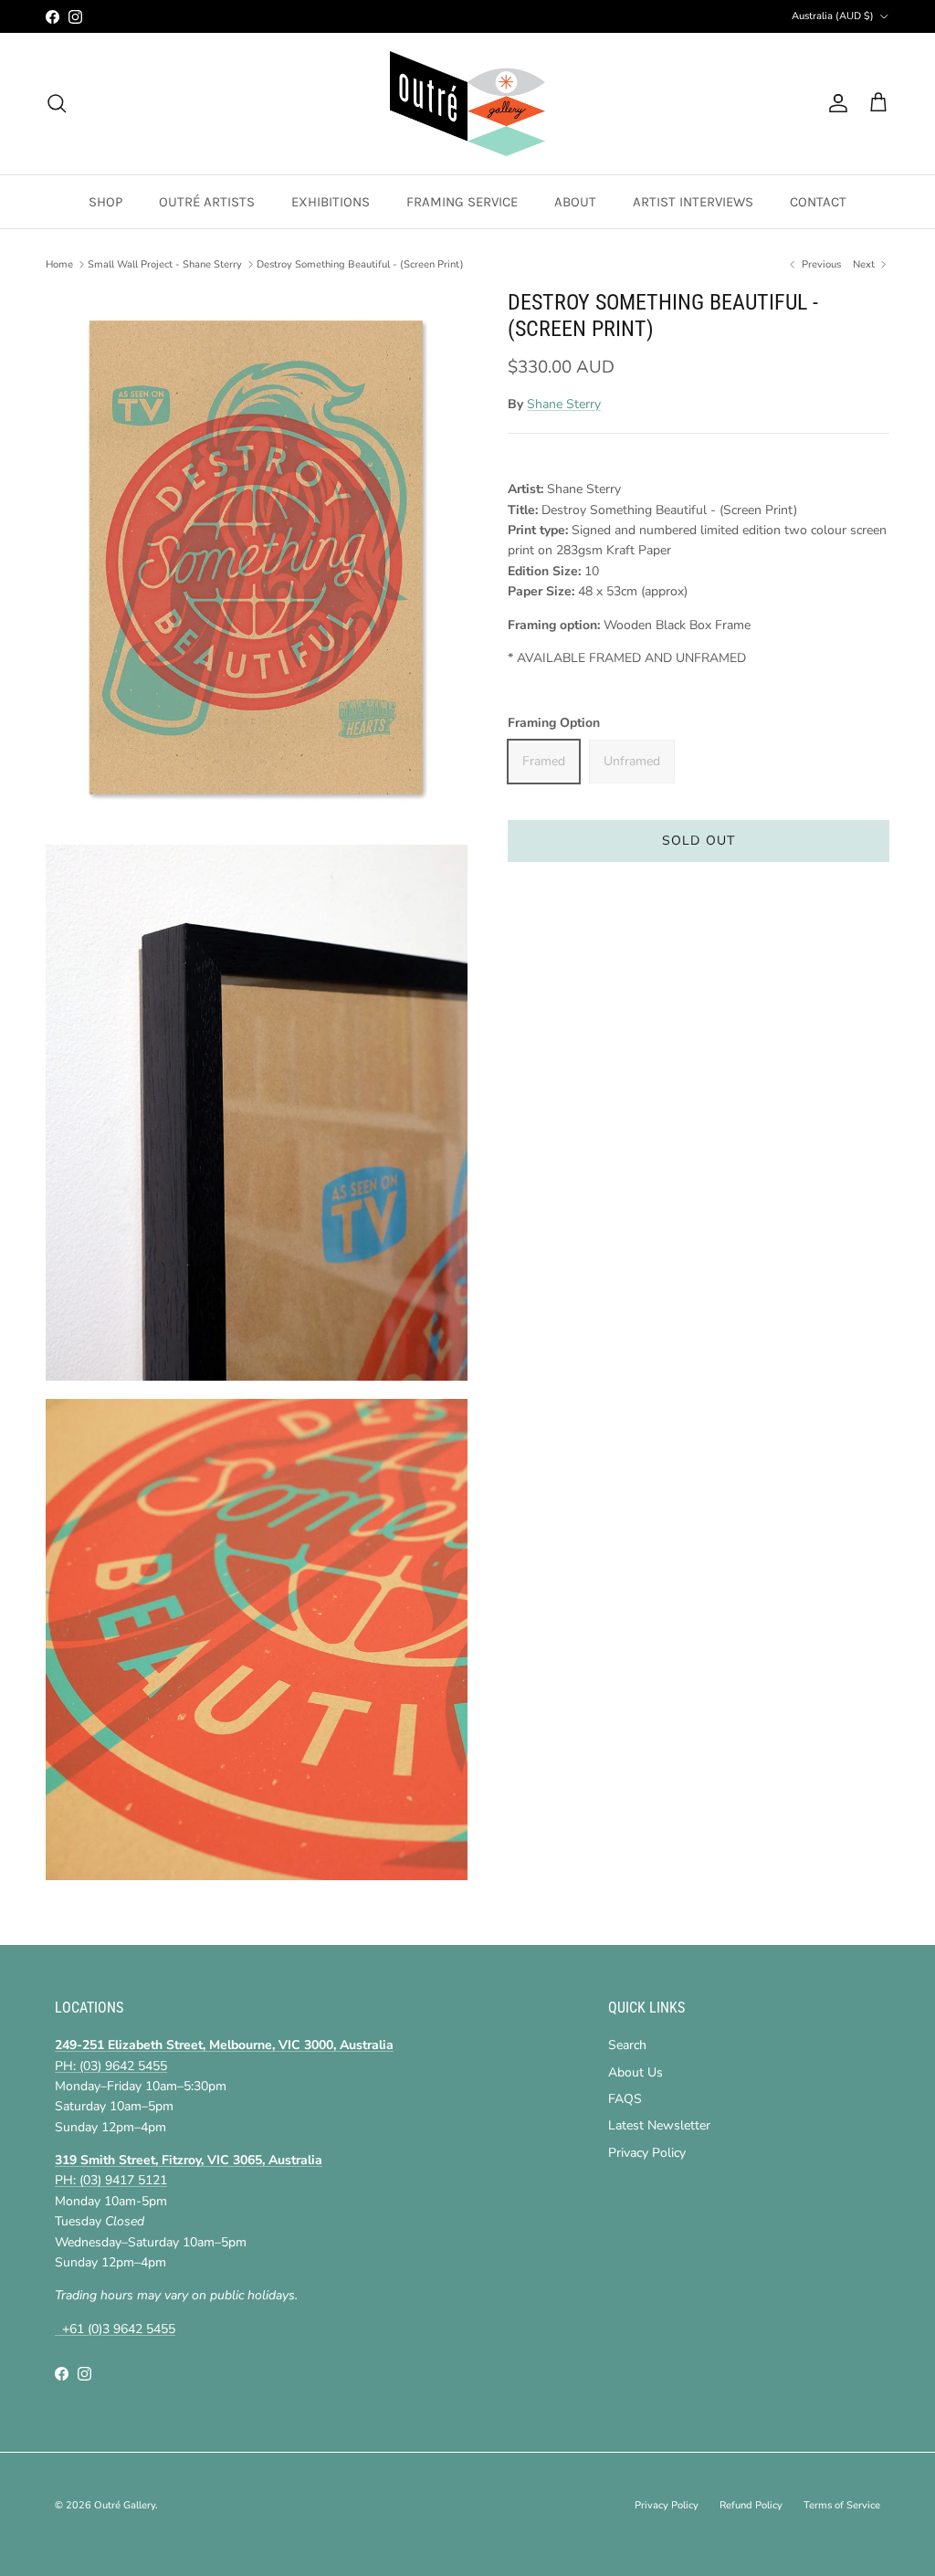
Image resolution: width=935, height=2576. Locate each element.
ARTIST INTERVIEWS (693, 202)
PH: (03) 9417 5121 (111, 2180)
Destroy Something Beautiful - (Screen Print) (360, 264)
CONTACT (818, 202)
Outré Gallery (125, 2505)
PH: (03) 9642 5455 (111, 2066)
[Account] (835, 103)
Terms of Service (842, 2505)
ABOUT (575, 202)
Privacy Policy (647, 2153)
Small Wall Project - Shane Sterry (165, 264)
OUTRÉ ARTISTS (207, 202)
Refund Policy (751, 2505)
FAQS (625, 2099)
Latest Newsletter (659, 2125)
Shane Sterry (564, 404)
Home (59, 264)
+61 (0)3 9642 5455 (115, 2329)
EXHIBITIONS (331, 202)
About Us (636, 2072)
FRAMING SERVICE (462, 202)
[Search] (57, 103)
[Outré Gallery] (467, 104)
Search (627, 2045)
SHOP (105, 202)
